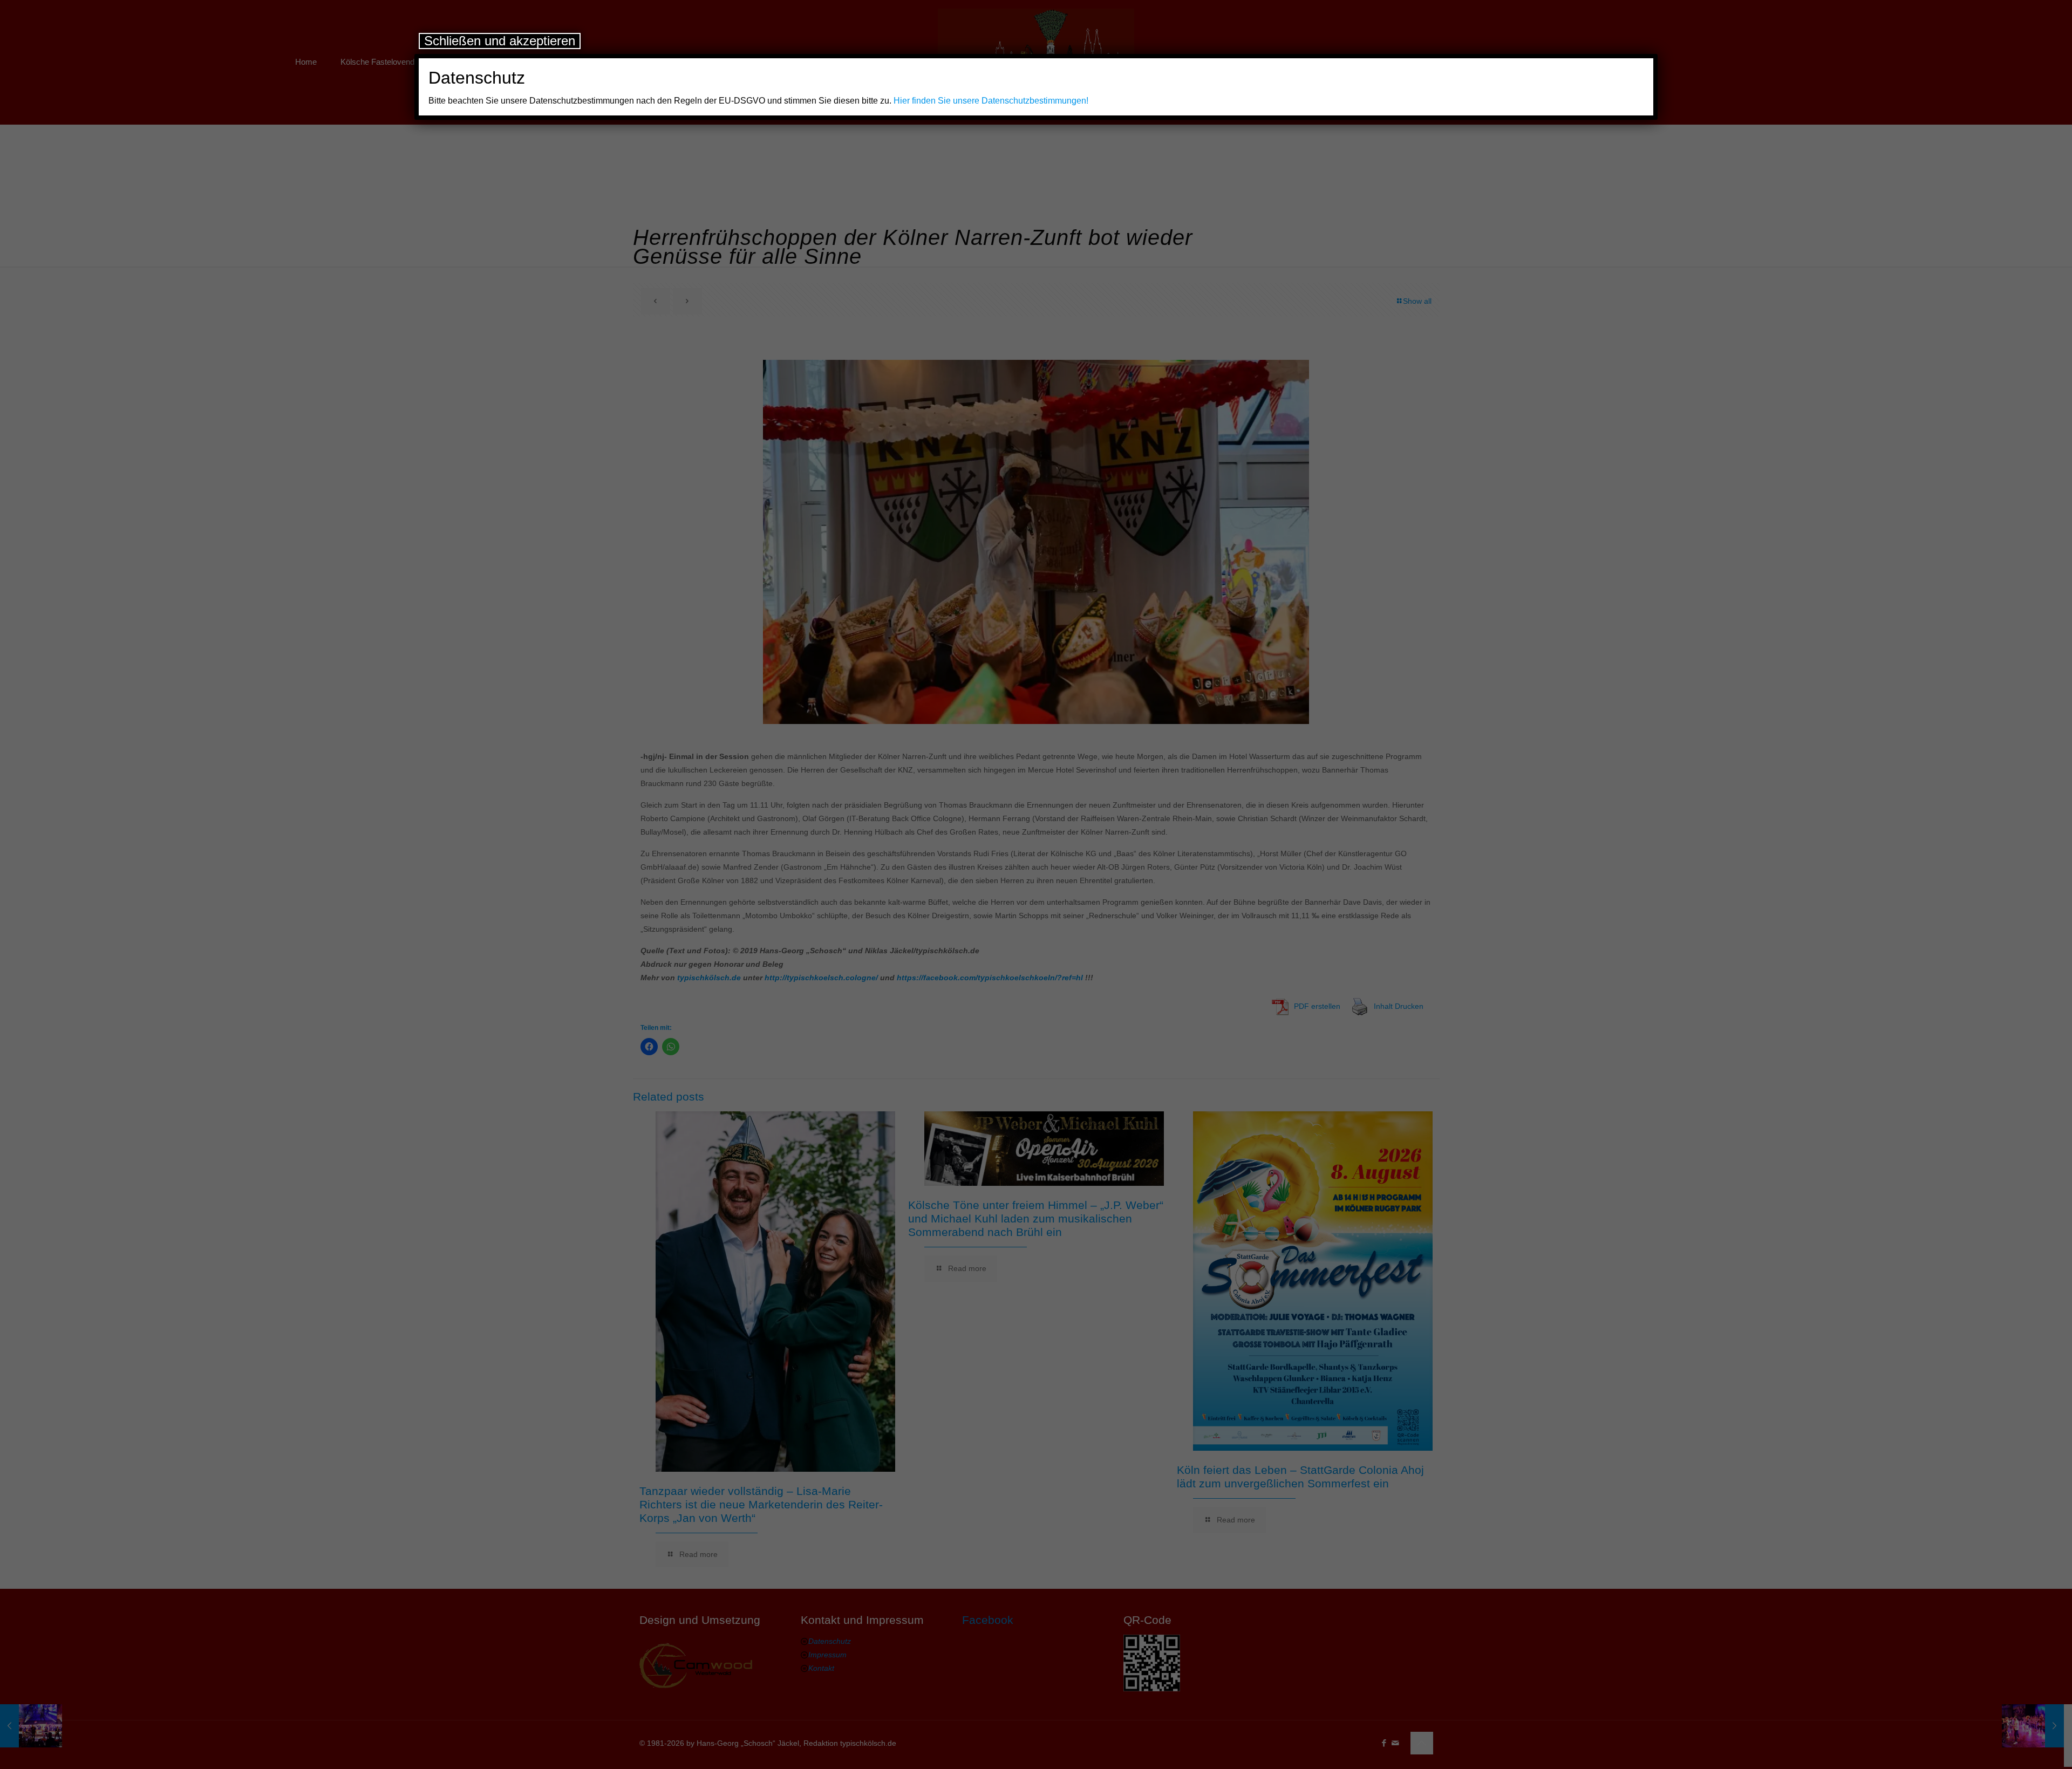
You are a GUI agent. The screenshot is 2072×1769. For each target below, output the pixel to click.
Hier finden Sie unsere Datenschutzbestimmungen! (991, 101)
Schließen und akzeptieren (500, 41)
